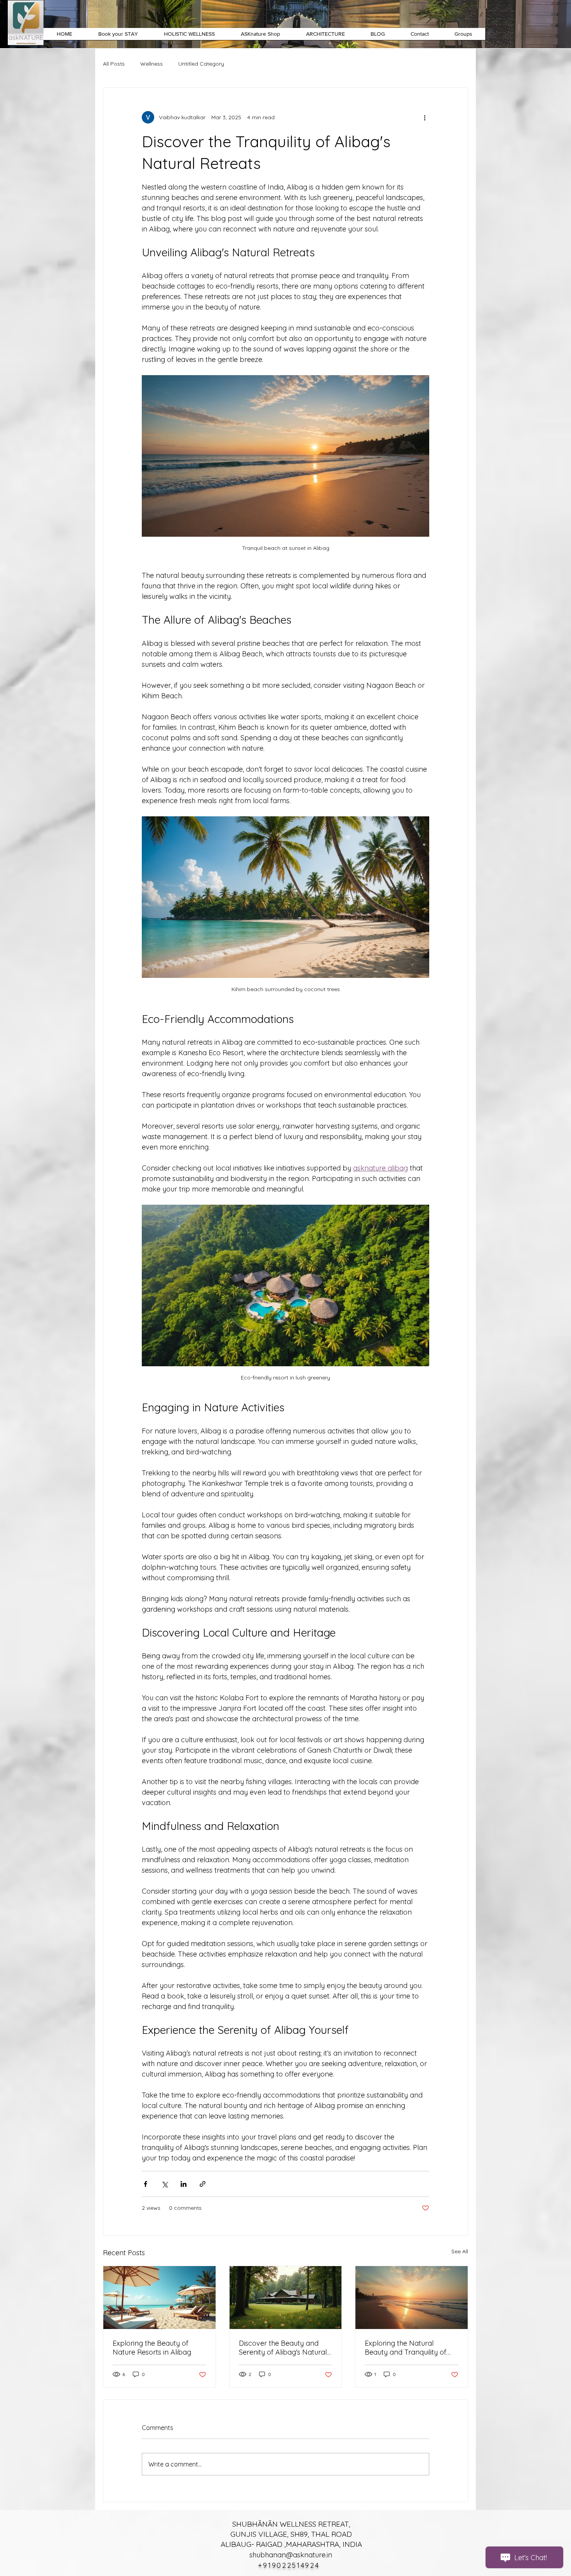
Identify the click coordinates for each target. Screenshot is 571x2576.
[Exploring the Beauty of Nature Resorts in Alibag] (159, 2298)
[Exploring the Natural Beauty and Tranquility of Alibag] (412, 2298)
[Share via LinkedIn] (184, 2184)
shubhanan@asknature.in (291, 2555)
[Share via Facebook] (145, 2184)
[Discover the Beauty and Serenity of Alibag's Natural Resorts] (286, 2298)
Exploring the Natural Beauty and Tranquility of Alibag (406, 2348)
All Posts (114, 64)
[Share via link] (203, 2184)
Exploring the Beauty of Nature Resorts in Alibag (152, 2348)
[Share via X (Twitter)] (165, 2184)
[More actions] (425, 117)
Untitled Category (201, 64)
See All (460, 2251)
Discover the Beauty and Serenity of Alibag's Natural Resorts (283, 2348)
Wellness (151, 64)
